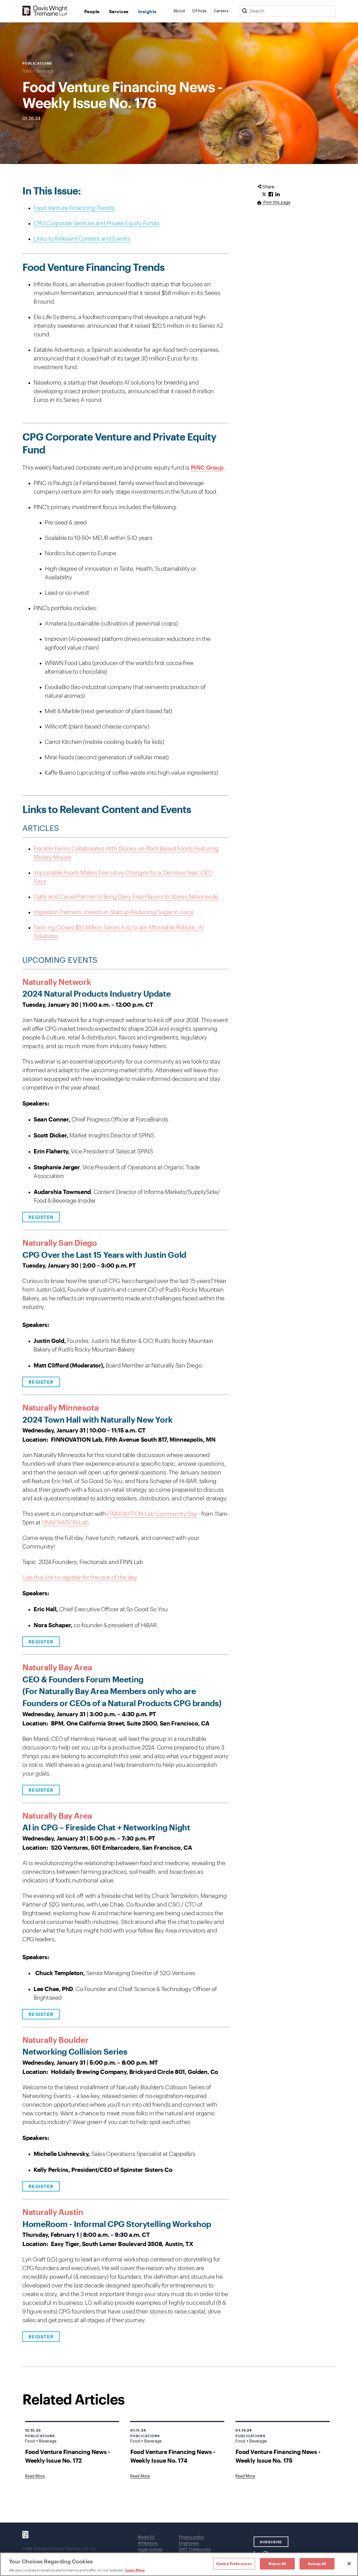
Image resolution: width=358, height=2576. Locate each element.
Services (119, 11)
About (179, 11)
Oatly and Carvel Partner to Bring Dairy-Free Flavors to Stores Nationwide (126, 897)
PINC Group (207, 467)
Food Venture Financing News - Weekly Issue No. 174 (173, 2456)
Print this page (276, 203)
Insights (147, 11)
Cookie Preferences (234, 2563)
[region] (179, 2564)
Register (41, 1217)
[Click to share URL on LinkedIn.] (277, 195)
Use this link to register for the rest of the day (80, 1578)
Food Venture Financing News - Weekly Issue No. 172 (68, 2456)
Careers (221, 11)
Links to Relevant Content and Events (82, 239)
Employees (189, 2544)
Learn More (135, 2570)
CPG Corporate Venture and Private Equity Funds (96, 223)
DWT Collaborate (195, 2550)
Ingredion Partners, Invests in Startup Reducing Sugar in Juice (113, 912)
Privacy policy (191, 2537)
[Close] (349, 2564)
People (92, 11)
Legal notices (150, 2550)
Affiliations (148, 2544)
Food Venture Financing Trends (74, 208)
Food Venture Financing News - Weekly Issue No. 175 (278, 2456)
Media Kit (146, 2537)
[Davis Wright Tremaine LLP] (45, 11)
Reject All (277, 2563)
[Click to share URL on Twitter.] (264, 195)
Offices (200, 11)
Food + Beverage (38, 71)
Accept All (317, 2563)
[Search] (244, 11)
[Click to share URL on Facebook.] (271, 195)
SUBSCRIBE (271, 2542)
